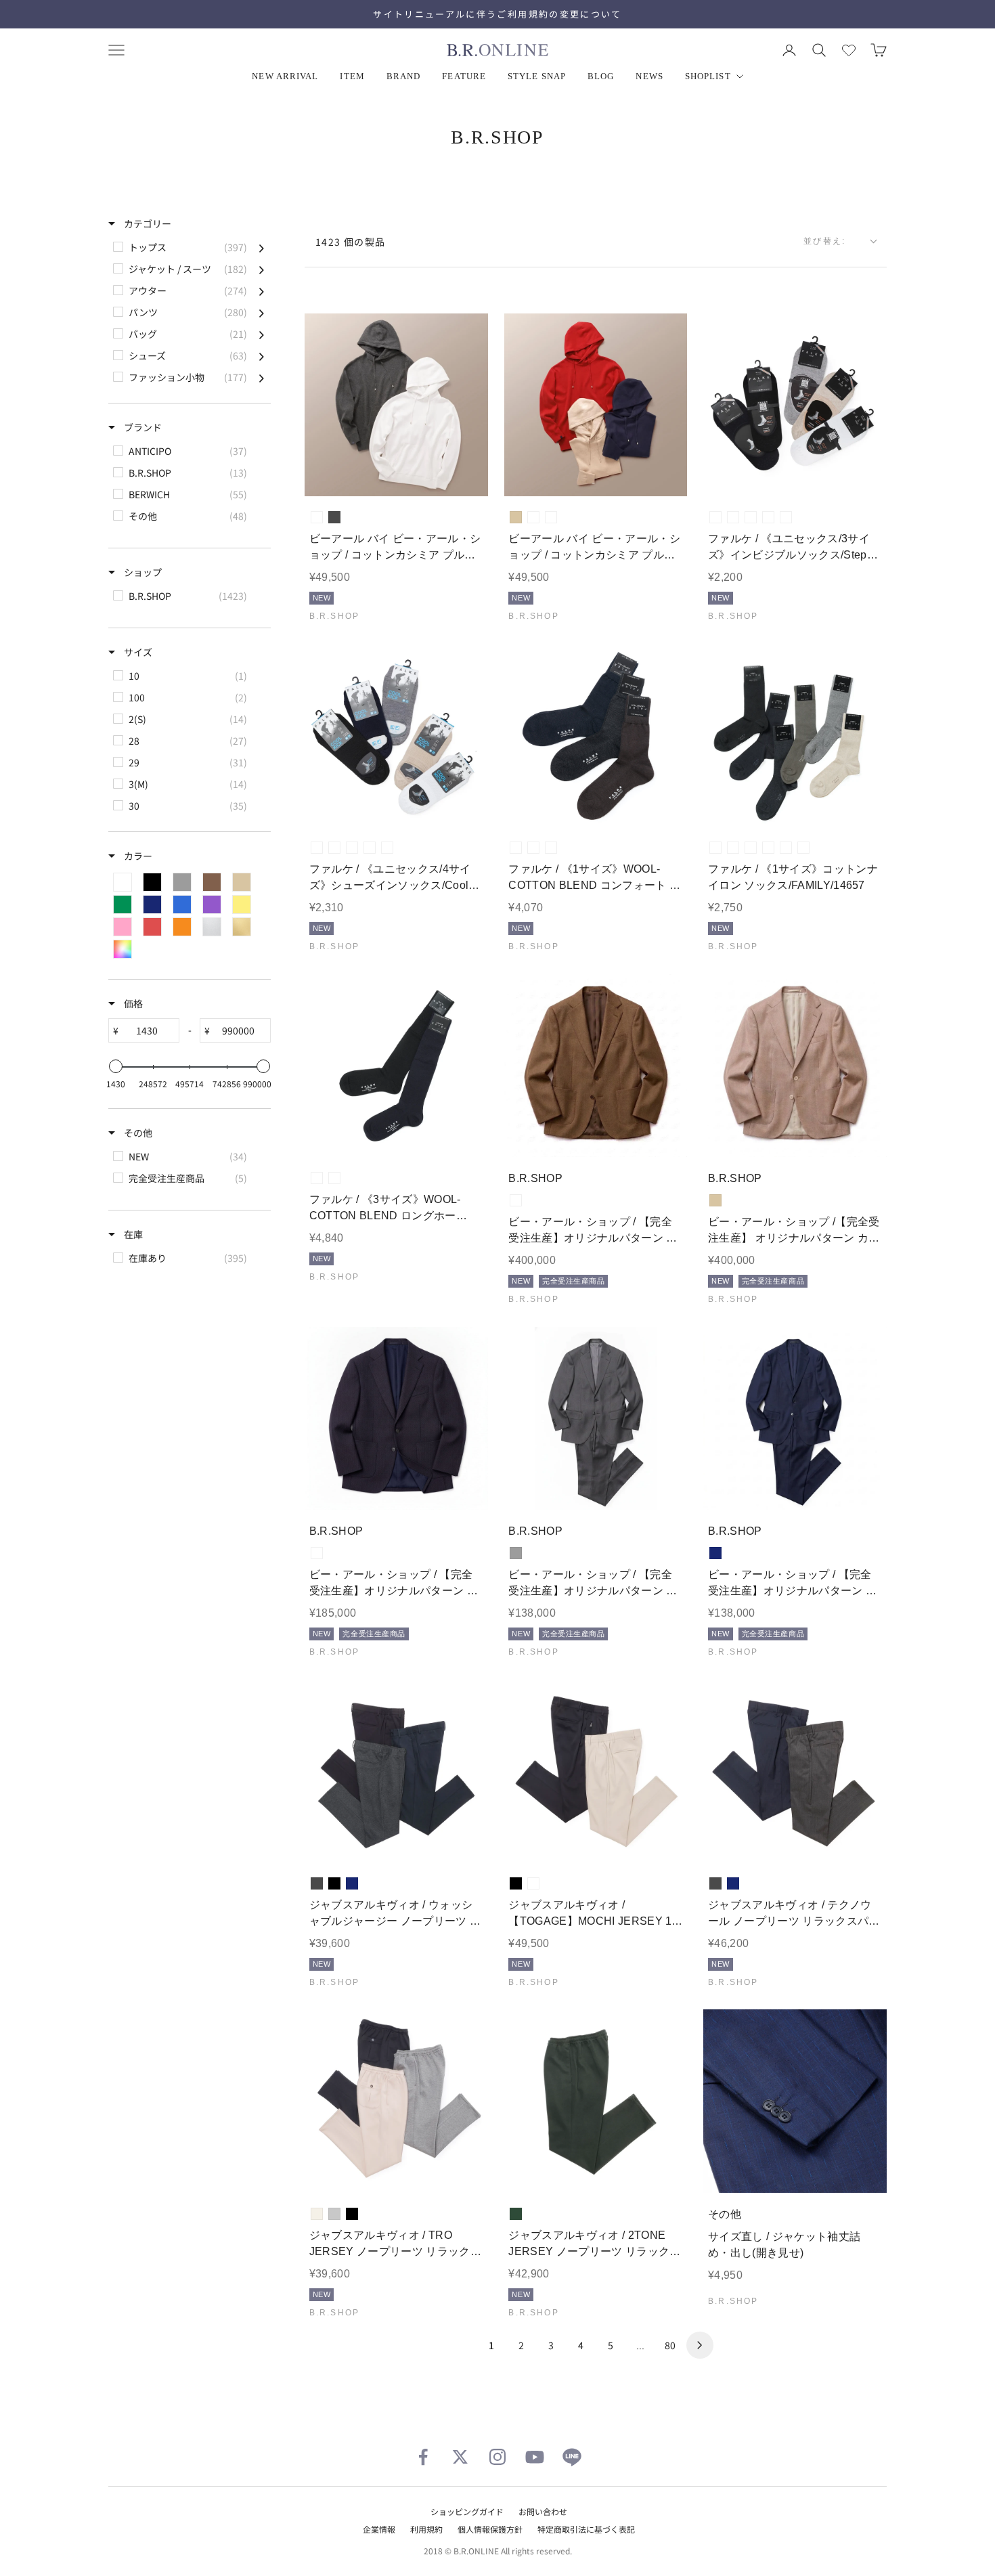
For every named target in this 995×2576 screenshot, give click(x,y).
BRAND (404, 76)
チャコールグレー (334, 517)
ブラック (334, 1883)
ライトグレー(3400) (334, 848)
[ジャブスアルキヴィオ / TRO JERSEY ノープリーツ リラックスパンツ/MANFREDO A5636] (396, 2101)
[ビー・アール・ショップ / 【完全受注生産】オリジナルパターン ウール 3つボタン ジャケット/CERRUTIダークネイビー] (396, 1419)
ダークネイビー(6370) (533, 848)
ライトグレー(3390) (733, 517)
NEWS (649, 76)
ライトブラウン (516, 1200)
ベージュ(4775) (387, 848)
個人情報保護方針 (490, 2529)
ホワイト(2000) (715, 517)
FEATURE (464, 76)
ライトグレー (334, 2214)
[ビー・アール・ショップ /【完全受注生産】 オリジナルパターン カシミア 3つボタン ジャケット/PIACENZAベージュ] (795, 1066)
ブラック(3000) (751, 517)
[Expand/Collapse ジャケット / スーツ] (262, 269)
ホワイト (317, 517)
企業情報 (379, 2529)
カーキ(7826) (803, 848)
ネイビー (715, 1553)
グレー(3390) (715, 848)
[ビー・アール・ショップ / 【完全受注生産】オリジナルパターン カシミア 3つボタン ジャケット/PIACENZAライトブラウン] (596, 1066)
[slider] (116, 1066)
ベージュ (516, 517)
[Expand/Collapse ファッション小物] (262, 377)
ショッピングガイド (467, 2511)
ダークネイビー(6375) (768, 517)
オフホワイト (317, 2214)
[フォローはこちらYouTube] (535, 2457)
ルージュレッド (533, 517)
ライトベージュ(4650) (786, 517)
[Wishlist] (849, 50)
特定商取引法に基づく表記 (586, 2529)
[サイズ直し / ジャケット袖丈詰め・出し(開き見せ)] (795, 2101)
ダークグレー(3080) (516, 848)
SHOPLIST (708, 76)
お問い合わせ (543, 2511)
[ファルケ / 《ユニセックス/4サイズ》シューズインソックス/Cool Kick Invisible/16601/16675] (396, 736)
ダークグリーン (516, 2214)
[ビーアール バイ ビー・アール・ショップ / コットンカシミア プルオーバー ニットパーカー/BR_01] (396, 405)
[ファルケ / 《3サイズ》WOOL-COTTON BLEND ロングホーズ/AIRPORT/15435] (396, 1066)
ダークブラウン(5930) (551, 848)
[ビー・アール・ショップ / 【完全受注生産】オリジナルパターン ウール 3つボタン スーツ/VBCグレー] (596, 1419)
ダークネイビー (551, 517)
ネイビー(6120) (370, 848)
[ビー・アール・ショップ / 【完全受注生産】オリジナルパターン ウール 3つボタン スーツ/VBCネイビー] (795, 1419)
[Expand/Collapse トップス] (262, 247)
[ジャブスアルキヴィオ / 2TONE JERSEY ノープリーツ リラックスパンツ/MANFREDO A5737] (596, 2101)
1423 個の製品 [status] (351, 242)
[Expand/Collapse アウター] (262, 290)
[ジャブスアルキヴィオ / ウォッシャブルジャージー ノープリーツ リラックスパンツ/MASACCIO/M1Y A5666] (396, 1771)
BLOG (601, 76)
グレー (516, 1553)
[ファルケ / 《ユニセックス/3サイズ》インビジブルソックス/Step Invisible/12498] (795, 405)
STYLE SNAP (537, 76)
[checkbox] (189, 247)
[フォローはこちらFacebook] (423, 2457)
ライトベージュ (533, 1883)
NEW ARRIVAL (285, 76)
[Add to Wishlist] (466, 476)
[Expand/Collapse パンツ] (262, 312)
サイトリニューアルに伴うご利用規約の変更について (497, 14)
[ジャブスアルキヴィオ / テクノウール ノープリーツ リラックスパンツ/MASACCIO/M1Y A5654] (795, 1771)
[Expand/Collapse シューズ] (262, 355)
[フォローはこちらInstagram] (497, 2457)
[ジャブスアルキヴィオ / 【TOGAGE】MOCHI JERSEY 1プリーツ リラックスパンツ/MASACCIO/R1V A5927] (596, 1771)
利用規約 (426, 2529)
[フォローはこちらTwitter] (460, 2457)
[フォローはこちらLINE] (572, 2457)
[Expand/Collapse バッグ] (262, 334)
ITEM (352, 76)
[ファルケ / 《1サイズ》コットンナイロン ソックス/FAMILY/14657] (795, 736)
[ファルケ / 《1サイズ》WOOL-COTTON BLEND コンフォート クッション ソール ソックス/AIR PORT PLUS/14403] (596, 736)
